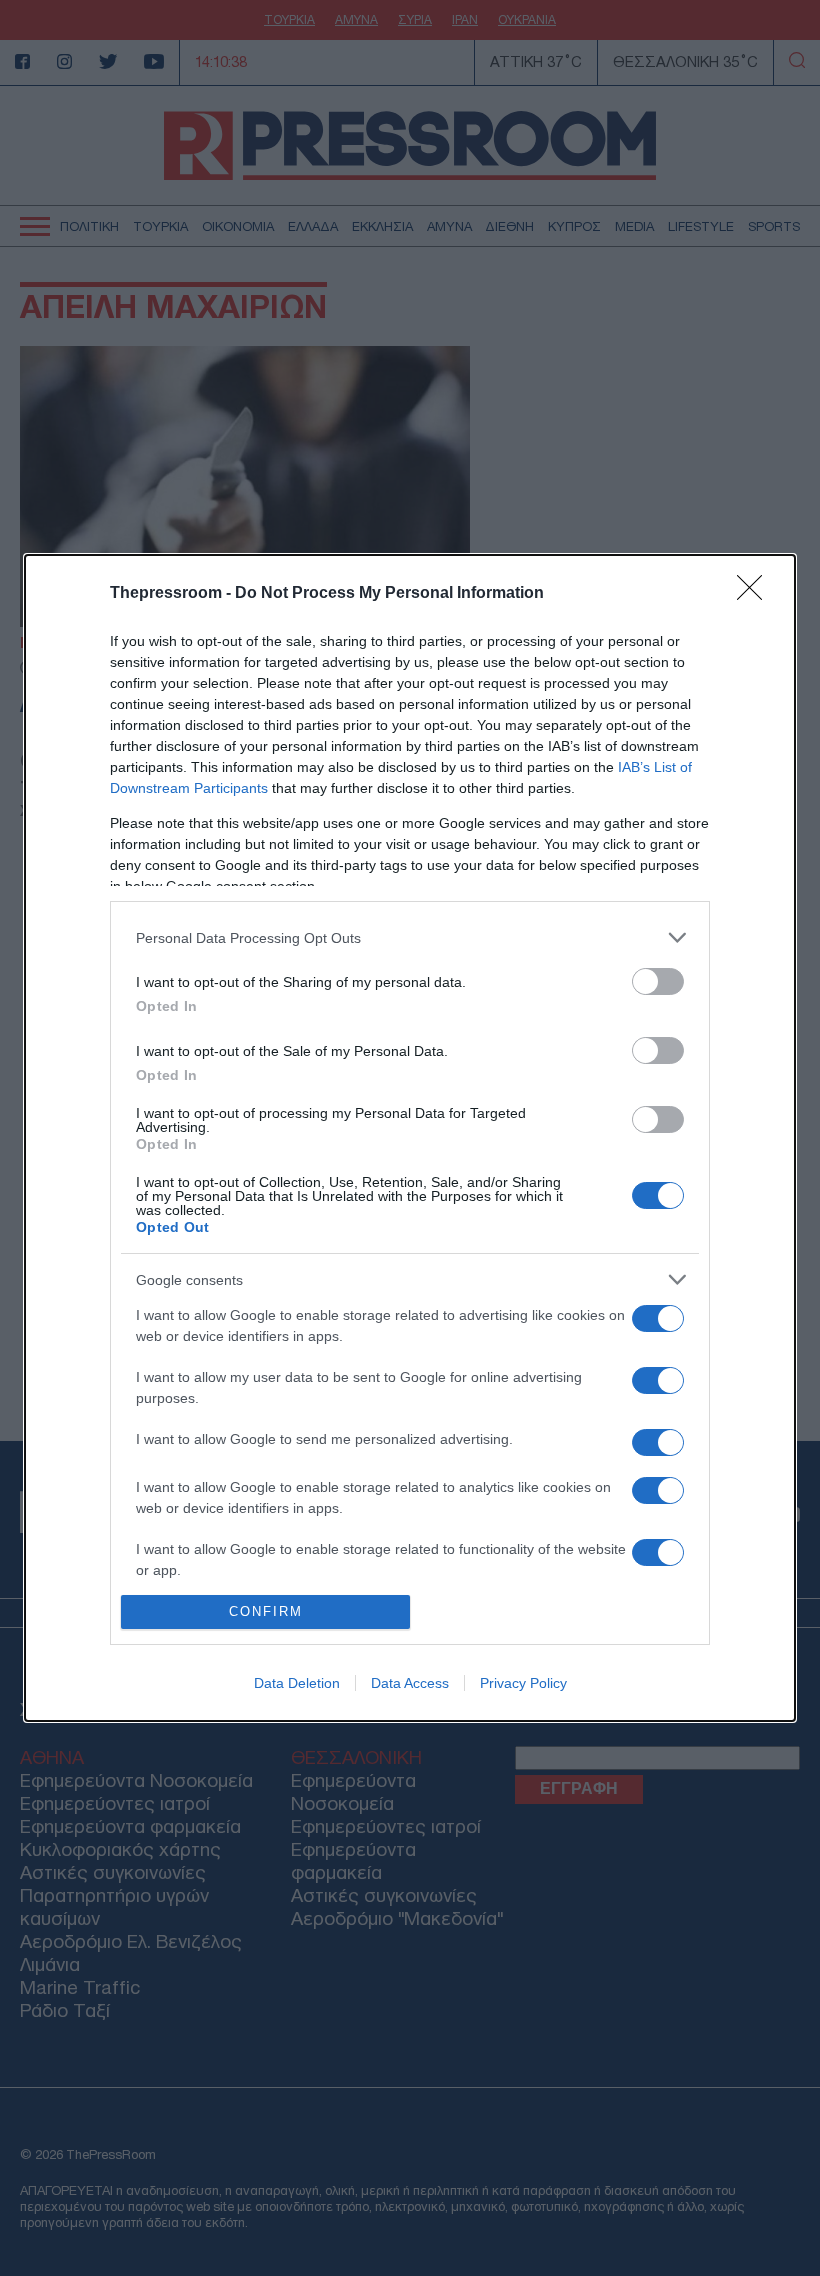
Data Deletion (297, 1683)
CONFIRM (266, 1611)
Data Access (410, 1683)
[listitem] (410, 937)
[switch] (658, 981)
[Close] (756, 594)
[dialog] (410, 1138)
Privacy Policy (523, 1683)
